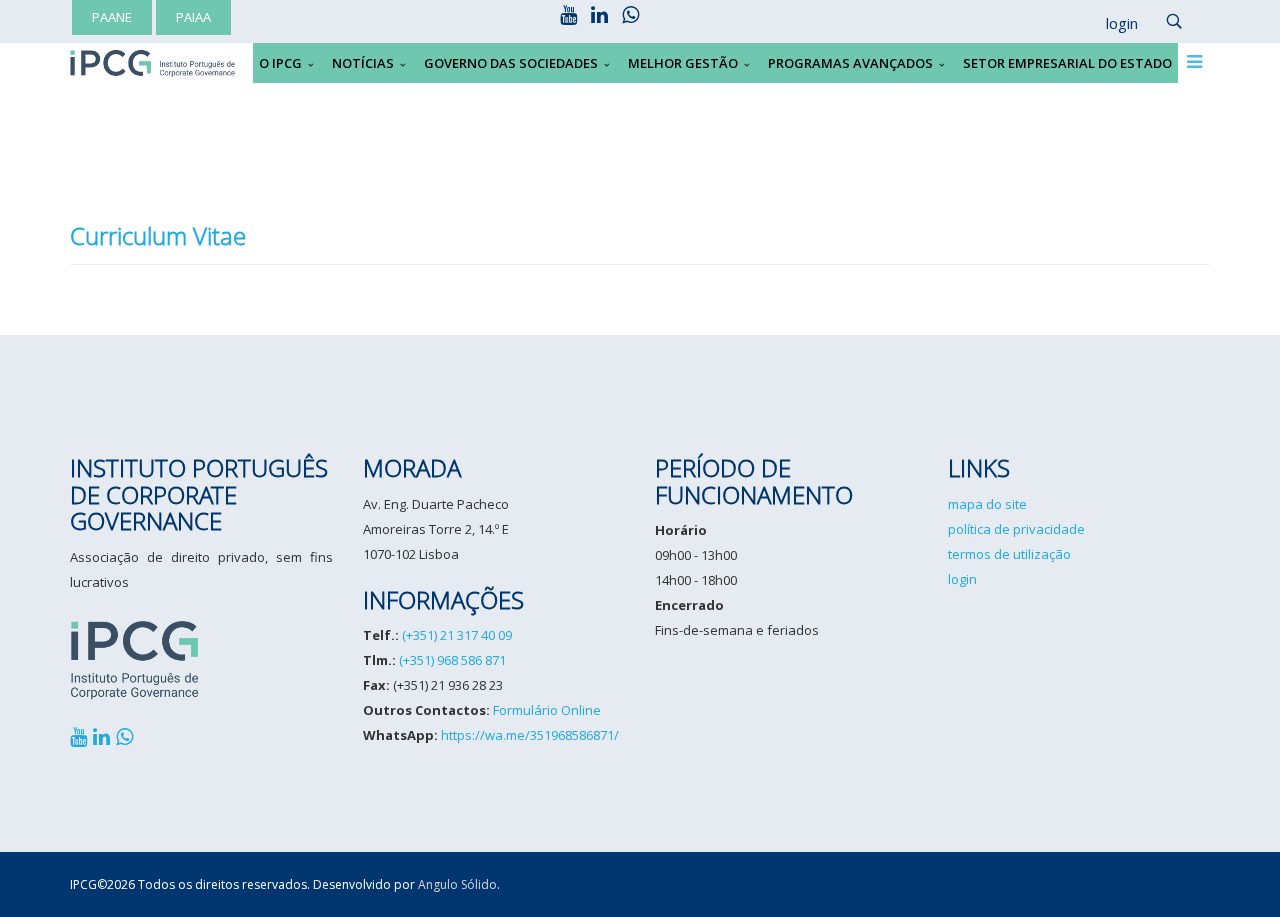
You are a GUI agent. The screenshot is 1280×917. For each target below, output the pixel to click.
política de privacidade (1016, 529)
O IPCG (280, 63)
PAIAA (193, 17)
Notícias (363, 63)
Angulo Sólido (457, 884)
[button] (1112, 24)
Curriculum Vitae (158, 235)
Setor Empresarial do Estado (1067, 63)
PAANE (112, 17)
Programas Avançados (850, 63)
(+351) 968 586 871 (452, 660)
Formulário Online (547, 710)
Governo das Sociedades (511, 63)
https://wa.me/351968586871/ (530, 735)
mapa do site (987, 504)
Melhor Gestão (683, 63)
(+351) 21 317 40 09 (457, 635)
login (962, 579)
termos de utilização (1009, 554)
